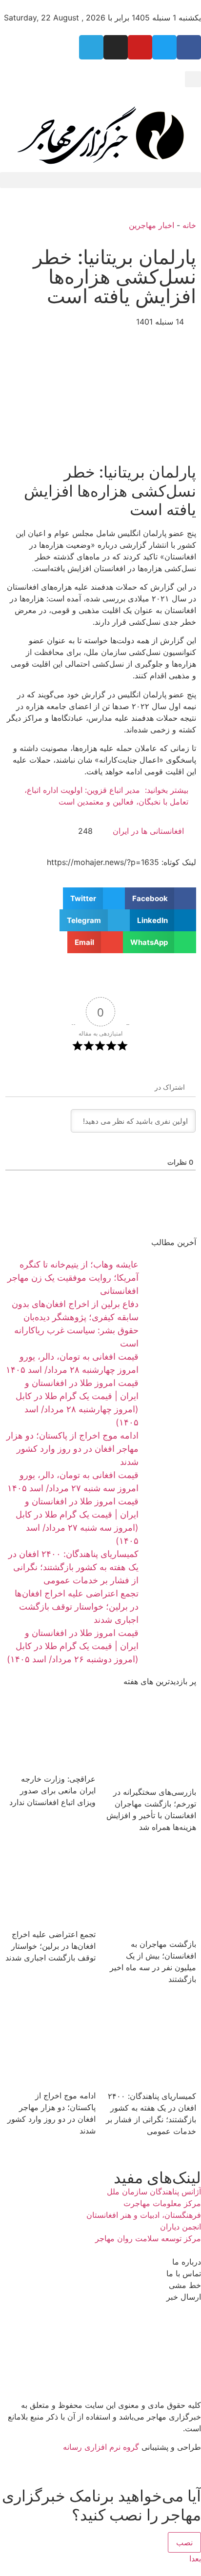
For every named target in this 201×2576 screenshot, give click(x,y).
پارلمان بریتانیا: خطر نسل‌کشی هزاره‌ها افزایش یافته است (115, 277)
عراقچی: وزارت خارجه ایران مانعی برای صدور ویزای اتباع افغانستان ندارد (52, 1790)
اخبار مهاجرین (151, 225)
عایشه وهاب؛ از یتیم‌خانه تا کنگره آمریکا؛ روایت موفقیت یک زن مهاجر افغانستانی (73, 1278)
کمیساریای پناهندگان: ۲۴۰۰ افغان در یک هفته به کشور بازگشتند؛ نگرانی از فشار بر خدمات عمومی (73, 1567)
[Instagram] (116, 47)
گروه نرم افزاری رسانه (101, 2447)
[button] (193, 79)
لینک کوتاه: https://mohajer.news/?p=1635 (121, 862)
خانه (189, 225)
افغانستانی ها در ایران (148, 831)
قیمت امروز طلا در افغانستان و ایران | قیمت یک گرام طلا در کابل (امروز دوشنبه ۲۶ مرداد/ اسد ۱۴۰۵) (73, 1646)
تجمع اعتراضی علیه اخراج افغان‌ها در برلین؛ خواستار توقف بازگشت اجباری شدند (77, 1606)
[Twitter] (164, 47)
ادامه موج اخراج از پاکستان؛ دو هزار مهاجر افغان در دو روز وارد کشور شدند (72, 1449)
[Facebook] (189, 47)
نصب (184, 2542)
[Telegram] (91, 47)
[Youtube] (140, 47)
